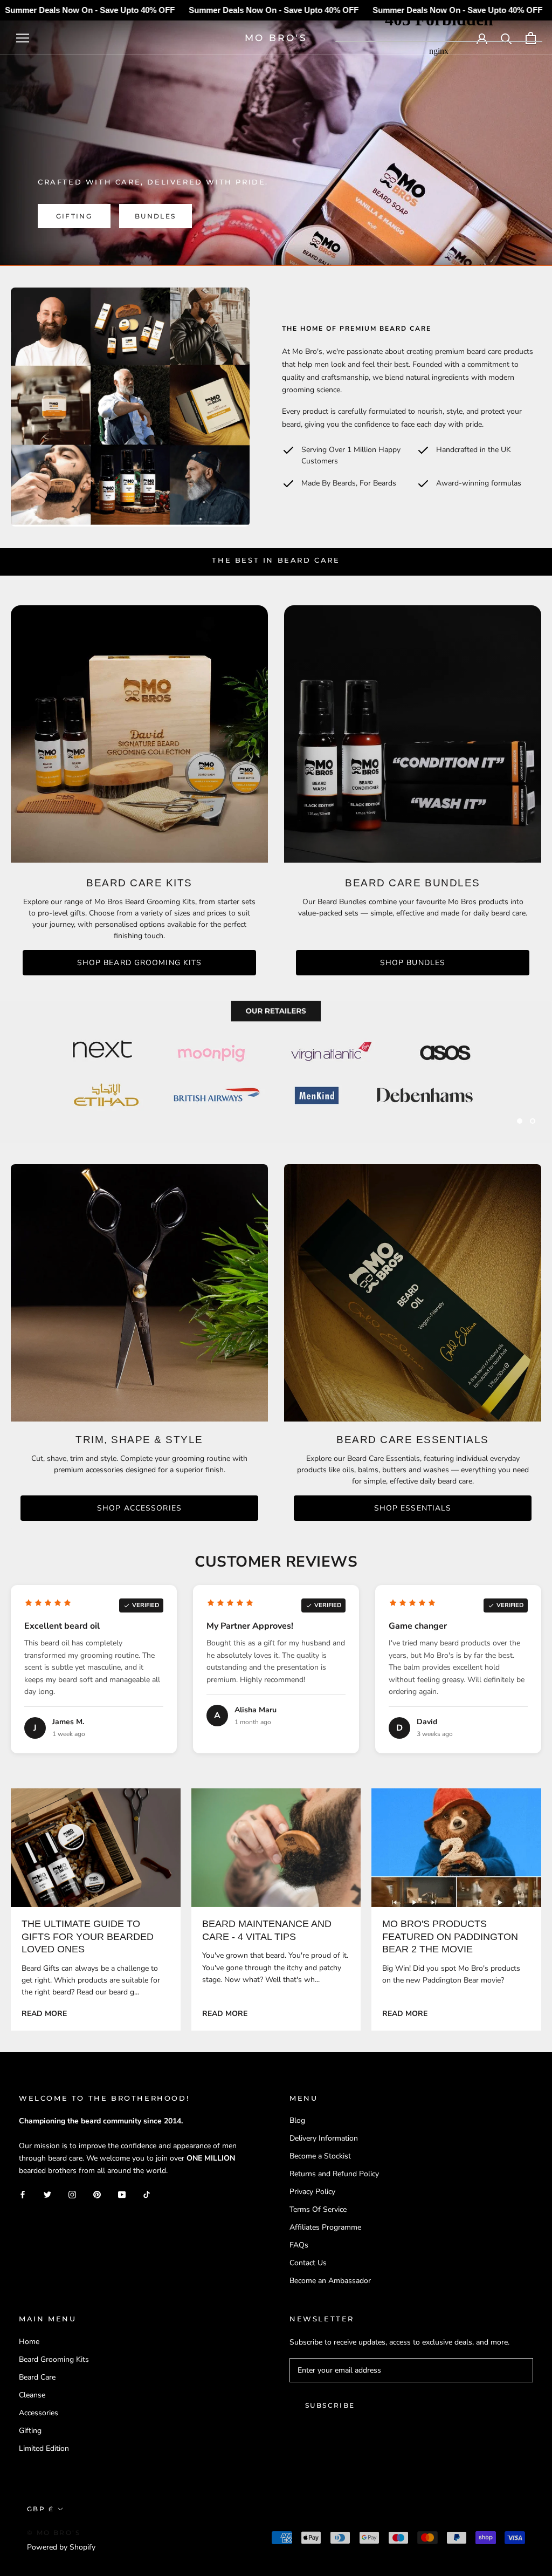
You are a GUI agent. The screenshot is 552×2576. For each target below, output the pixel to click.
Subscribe (330, 2405)
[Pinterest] (97, 2194)
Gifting (74, 216)
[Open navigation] (23, 38)
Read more (44, 2014)
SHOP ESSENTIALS (413, 1508)
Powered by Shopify (61, 2547)
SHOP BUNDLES (413, 963)
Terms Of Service (318, 2209)
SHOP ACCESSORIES (139, 1508)
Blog (297, 2120)
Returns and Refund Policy (334, 2174)
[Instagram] (72, 2194)
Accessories (39, 2413)
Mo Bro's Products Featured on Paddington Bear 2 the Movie (450, 1936)
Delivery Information (324, 2138)
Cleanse (32, 2395)
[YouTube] (122, 2194)
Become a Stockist (320, 2156)
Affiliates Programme (325, 2227)
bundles (156, 216)
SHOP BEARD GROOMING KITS (140, 963)
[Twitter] (47, 2194)
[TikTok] (147, 2194)
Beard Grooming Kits (54, 2359)
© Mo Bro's (54, 2533)
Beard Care (37, 2377)
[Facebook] (23, 2194)
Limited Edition (44, 2448)
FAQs (299, 2245)
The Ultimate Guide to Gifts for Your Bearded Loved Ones (88, 1936)
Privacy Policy (312, 2192)
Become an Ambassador (330, 2281)
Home (29, 2342)
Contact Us (308, 2263)
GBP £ (40, 2509)
